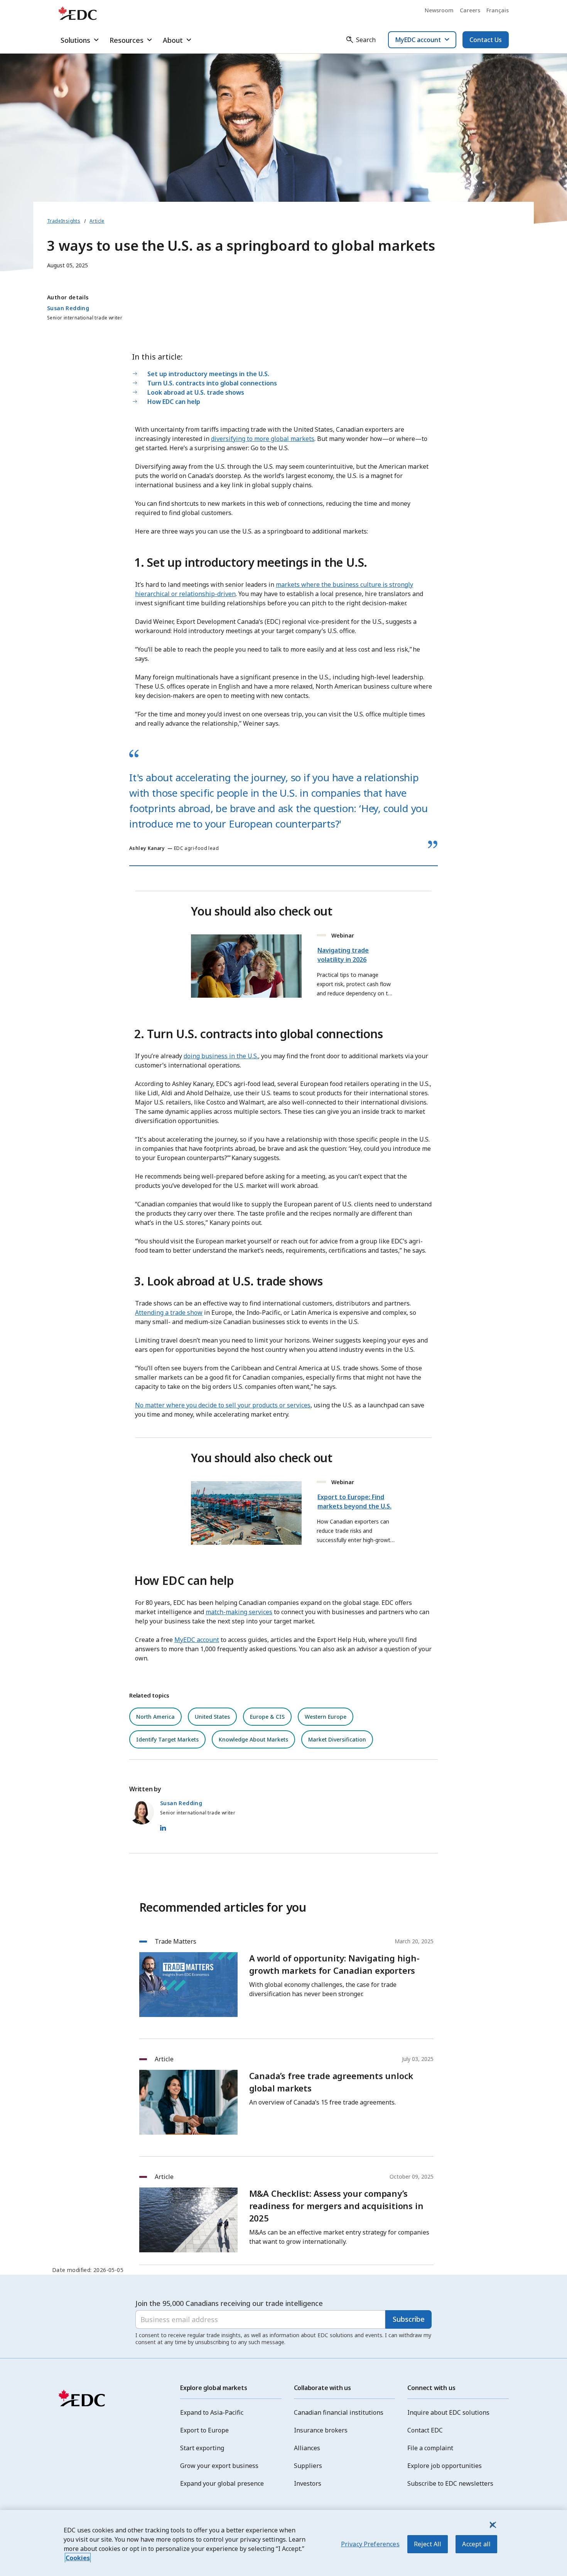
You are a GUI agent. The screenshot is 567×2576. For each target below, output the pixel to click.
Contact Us (486, 40)
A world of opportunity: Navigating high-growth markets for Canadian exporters (334, 1964)
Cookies (78, 2558)
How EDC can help (174, 402)
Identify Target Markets (167, 1739)
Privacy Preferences (370, 2544)
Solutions (75, 40)
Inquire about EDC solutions (448, 2412)
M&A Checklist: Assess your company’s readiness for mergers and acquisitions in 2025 (336, 2206)
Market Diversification (337, 1739)
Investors (308, 2483)
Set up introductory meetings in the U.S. (209, 374)
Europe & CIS (267, 1717)
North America (155, 1717)
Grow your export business (219, 2466)
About (173, 40)
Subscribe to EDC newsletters (450, 2483)
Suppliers (308, 2466)
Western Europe (326, 1717)
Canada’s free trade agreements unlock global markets (331, 2082)
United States (212, 1717)
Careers (470, 10)
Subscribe (409, 2319)
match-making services (239, 1612)
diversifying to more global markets (263, 439)
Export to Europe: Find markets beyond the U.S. (354, 1502)
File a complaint (430, 2448)
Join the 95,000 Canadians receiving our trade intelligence (229, 2303)
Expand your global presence (222, 2483)
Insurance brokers (321, 2430)
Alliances (307, 2448)
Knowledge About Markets (253, 1739)
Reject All (428, 2544)
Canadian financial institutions (339, 2412)
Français (498, 10)
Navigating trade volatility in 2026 (343, 955)
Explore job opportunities (445, 2466)
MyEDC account (197, 1640)
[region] (283, 2543)
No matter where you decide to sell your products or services (223, 1405)
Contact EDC (425, 2430)
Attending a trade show (169, 1312)
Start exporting (202, 2448)
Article (97, 221)
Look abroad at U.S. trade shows (196, 392)
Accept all (476, 2544)
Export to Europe (204, 2430)
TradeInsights (64, 221)
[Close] (492, 2525)
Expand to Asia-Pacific (212, 2412)
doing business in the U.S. (221, 1056)
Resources (127, 40)
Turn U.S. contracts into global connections (213, 383)
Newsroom (439, 10)
